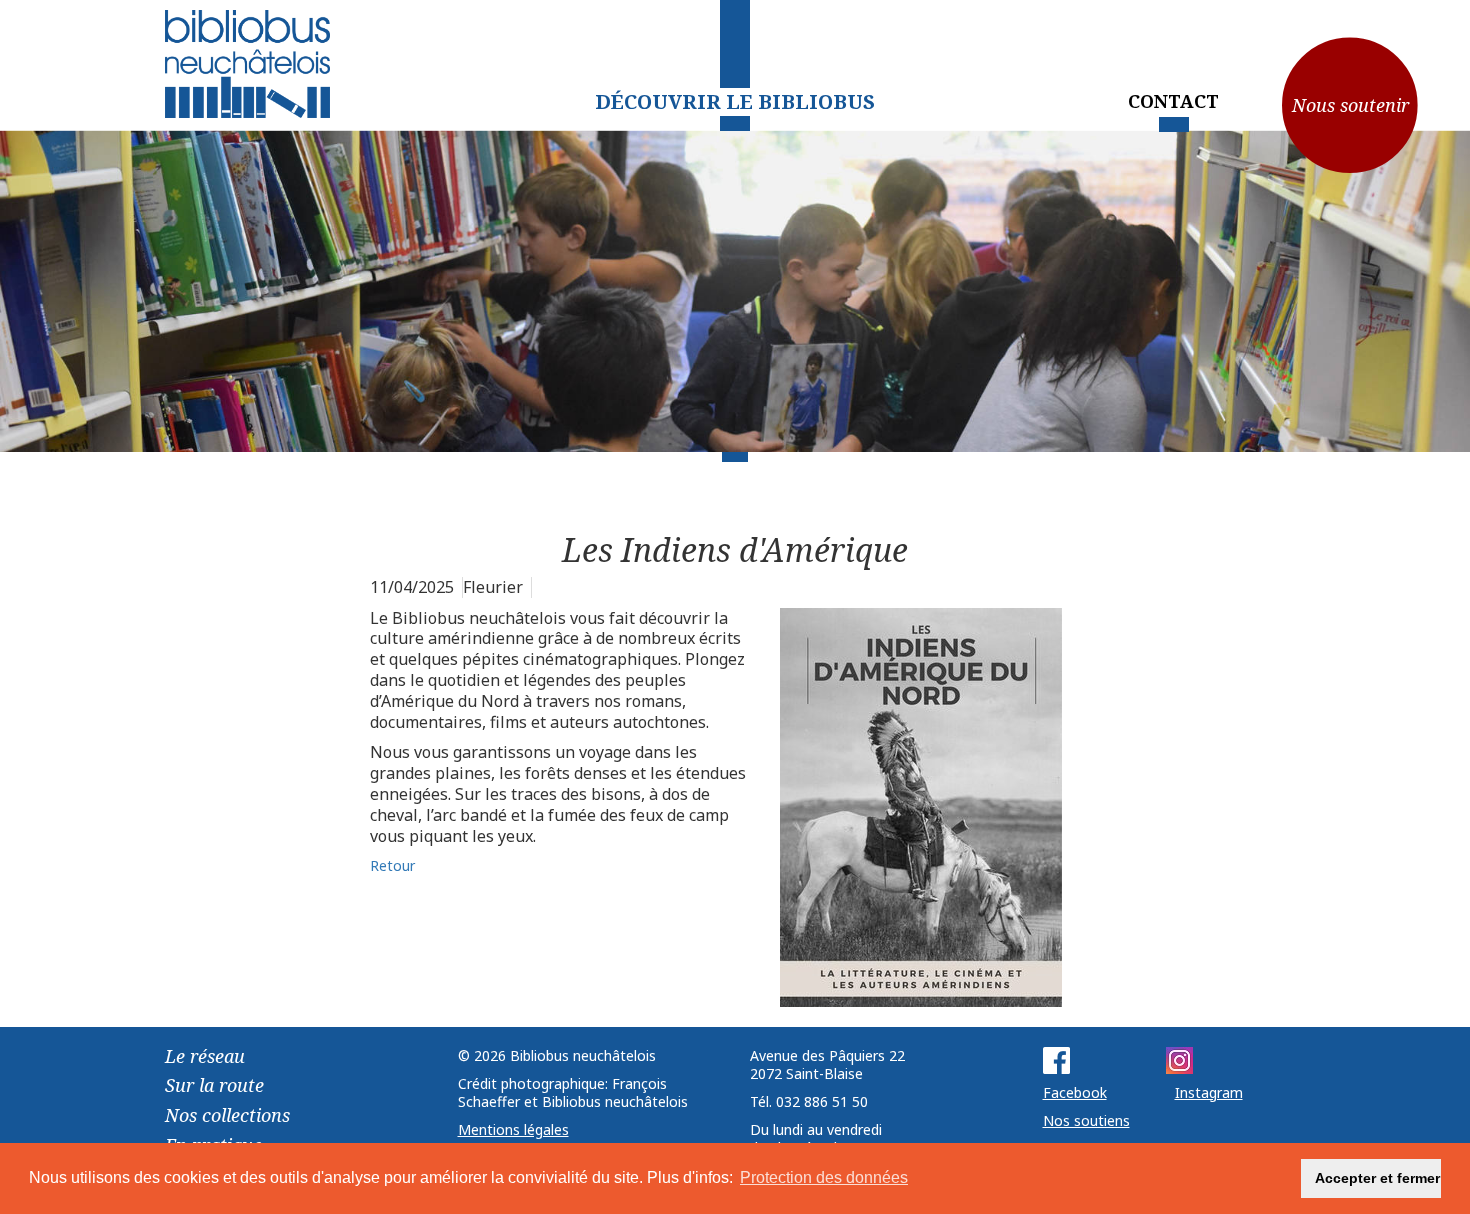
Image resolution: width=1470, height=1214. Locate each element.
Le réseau (205, 1056)
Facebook (1075, 1092)
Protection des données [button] (824, 1177)
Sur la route (214, 1085)
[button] (1274, 1179)
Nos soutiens (1086, 1120)
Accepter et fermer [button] (1377, 1178)
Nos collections (227, 1115)
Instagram (1209, 1092)
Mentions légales (513, 1129)
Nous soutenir (1350, 105)
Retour (392, 865)
